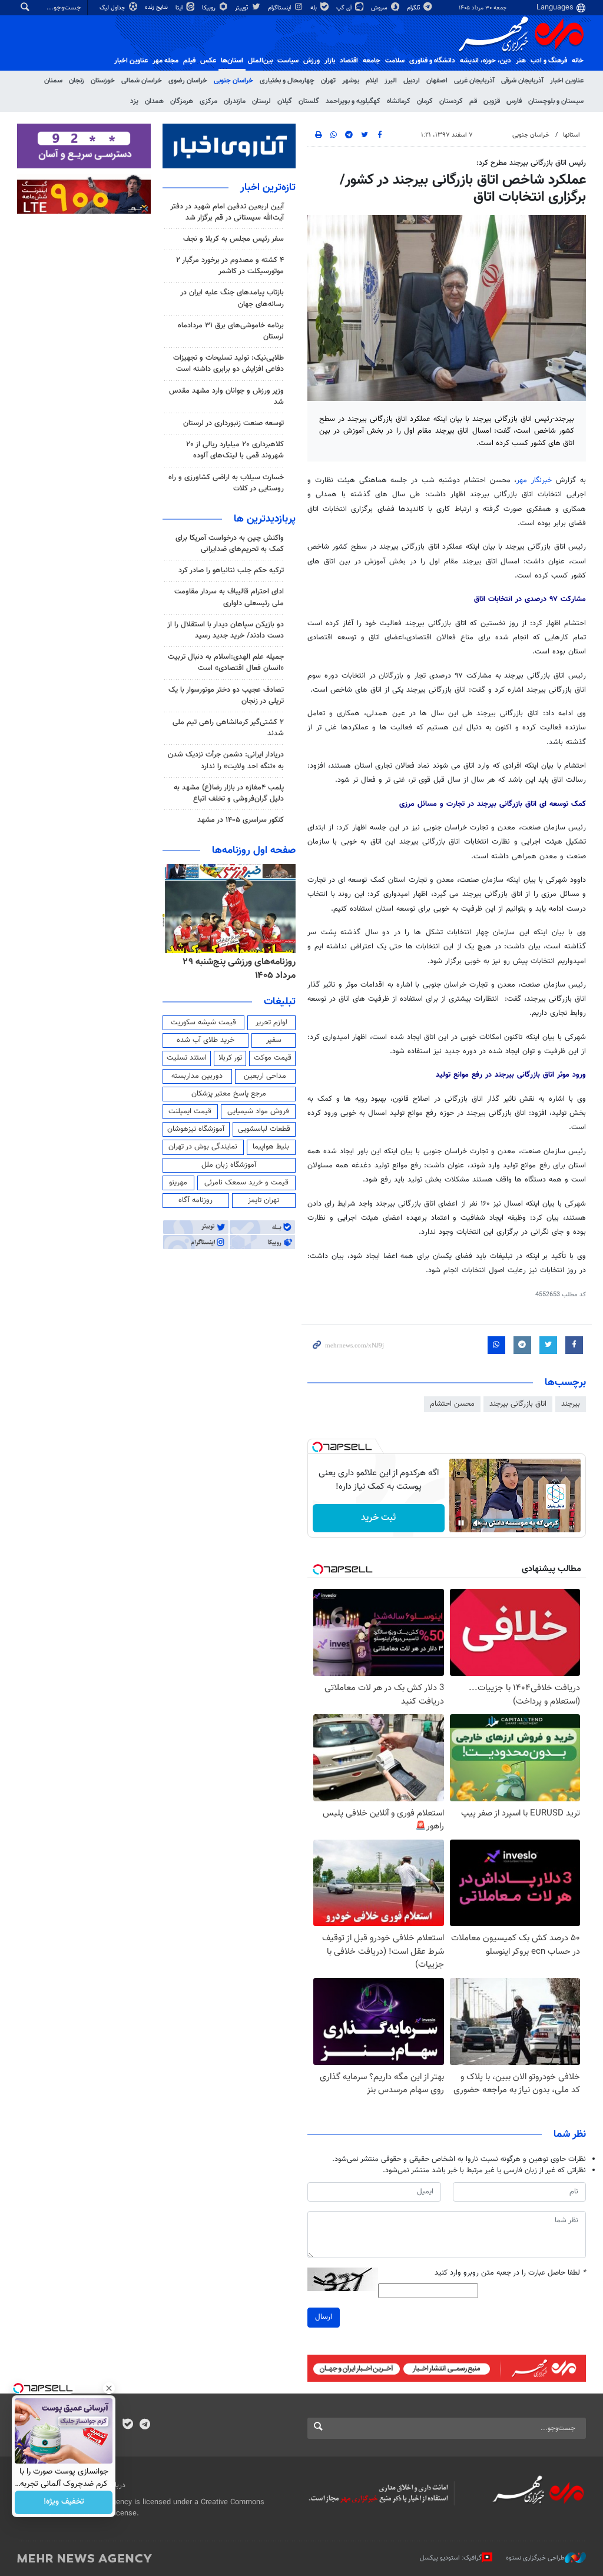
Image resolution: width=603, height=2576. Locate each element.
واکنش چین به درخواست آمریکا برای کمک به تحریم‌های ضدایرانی (230, 544)
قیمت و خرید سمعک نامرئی (246, 1183)
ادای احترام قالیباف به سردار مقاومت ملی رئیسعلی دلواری (229, 597)
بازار (330, 61)
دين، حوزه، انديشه (486, 61)
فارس (514, 101)
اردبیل (412, 81)
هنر (521, 61)
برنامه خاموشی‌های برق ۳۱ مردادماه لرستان (231, 331)
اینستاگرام (280, 8)
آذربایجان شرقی (522, 81)
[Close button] (109, 2388)
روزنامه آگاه (196, 1200)
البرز (391, 81)
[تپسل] (317, 1447)
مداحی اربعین (265, 1076)
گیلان (285, 101)
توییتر (242, 8)
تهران (328, 81)
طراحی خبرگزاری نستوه (535, 2558)
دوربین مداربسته (197, 1076)
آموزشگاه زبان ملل (229, 1165)
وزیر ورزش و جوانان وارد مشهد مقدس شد (226, 396)
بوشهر (351, 81)
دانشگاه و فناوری (432, 61)
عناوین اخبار (567, 81)
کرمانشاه (399, 101)
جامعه (372, 61)
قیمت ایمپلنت (190, 1111)
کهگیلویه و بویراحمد (353, 101)
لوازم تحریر (271, 1023)
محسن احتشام (452, 1404)
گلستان (309, 101)
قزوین (492, 101)
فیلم (189, 61)
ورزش (312, 61)
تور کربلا (230, 1058)
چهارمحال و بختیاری (287, 81)
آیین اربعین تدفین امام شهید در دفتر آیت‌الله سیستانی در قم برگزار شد (227, 212)
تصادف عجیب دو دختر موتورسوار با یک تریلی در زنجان (226, 696)
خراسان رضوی (188, 81)
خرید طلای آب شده (206, 1040)
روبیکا (210, 8)
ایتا (180, 8)
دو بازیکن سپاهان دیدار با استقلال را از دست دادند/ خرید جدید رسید (226, 630)
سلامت (395, 61)
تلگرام (414, 8)
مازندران (235, 101)
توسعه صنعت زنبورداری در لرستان (233, 423)
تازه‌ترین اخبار (268, 188)
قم (473, 101)
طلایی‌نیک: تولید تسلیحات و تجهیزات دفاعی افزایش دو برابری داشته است (228, 364)
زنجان (77, 81)
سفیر (274, 1040)
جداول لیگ (113, 8)
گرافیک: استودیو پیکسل (451, 2558)
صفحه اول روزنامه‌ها (254, 851)
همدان (154, 101)
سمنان (53, 81)
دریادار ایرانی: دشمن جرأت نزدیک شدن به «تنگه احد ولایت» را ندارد (226, 760)
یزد (134, 101)
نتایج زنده (157, 7)
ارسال (324, 2317)
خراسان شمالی (142, 81)
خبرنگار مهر (534, 480)
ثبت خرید (378, 1518)
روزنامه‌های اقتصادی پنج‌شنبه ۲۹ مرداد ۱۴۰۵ (236, 969)
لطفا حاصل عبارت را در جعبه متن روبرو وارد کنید (510, 2273)
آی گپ (345, 8)
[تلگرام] (145, 2425)
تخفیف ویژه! (64, 2502)
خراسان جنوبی (233, 81)
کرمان (425, 101)
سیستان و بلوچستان (556, 101)
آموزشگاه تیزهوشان (196, 1129)
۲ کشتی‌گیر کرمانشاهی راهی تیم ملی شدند (228, 728)
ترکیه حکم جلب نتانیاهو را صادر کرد (231, 570)
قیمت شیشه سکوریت (203, 1023)
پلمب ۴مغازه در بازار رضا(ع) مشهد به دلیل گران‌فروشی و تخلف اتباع (229, 793)
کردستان (451, 101)
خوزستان (103, 81)
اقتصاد (349, 61)
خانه (578, 61)
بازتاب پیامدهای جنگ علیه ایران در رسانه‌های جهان (232, 298)
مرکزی (208, 101)
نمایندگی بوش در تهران (203, 1147)
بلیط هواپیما (271, 1147)
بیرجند (571, 1404)
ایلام (372, 81)
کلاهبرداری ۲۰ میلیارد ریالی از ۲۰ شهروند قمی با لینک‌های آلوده (235, 450)
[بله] (127, 2425)
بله (314, 8)
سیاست (288, 61)
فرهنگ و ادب (549, 61)
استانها (571, 135)
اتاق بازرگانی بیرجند (518, 1404)
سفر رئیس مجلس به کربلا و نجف (233, 239)
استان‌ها (232, 61)
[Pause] (461, 1523)
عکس (208, 61)
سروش (380, 8)
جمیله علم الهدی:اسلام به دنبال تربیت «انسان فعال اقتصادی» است (226, 663)
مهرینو (178, 1183)
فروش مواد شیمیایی (258, 1111)
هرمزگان (182, 101)
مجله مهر (165, 61)
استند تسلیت (187, 1058)
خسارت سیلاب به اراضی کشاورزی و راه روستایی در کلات (226, 483)
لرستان (261, 101)
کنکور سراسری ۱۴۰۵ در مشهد (241, 820)
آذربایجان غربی (474, 81)
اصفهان (437, 81)
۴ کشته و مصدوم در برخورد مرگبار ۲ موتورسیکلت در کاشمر (230, 266)
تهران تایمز (264, 1200)
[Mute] (478, 1523)
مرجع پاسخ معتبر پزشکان (229, 1094)
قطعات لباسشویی (264, 1129)
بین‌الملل (260, 61)
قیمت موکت (273, 1058)
